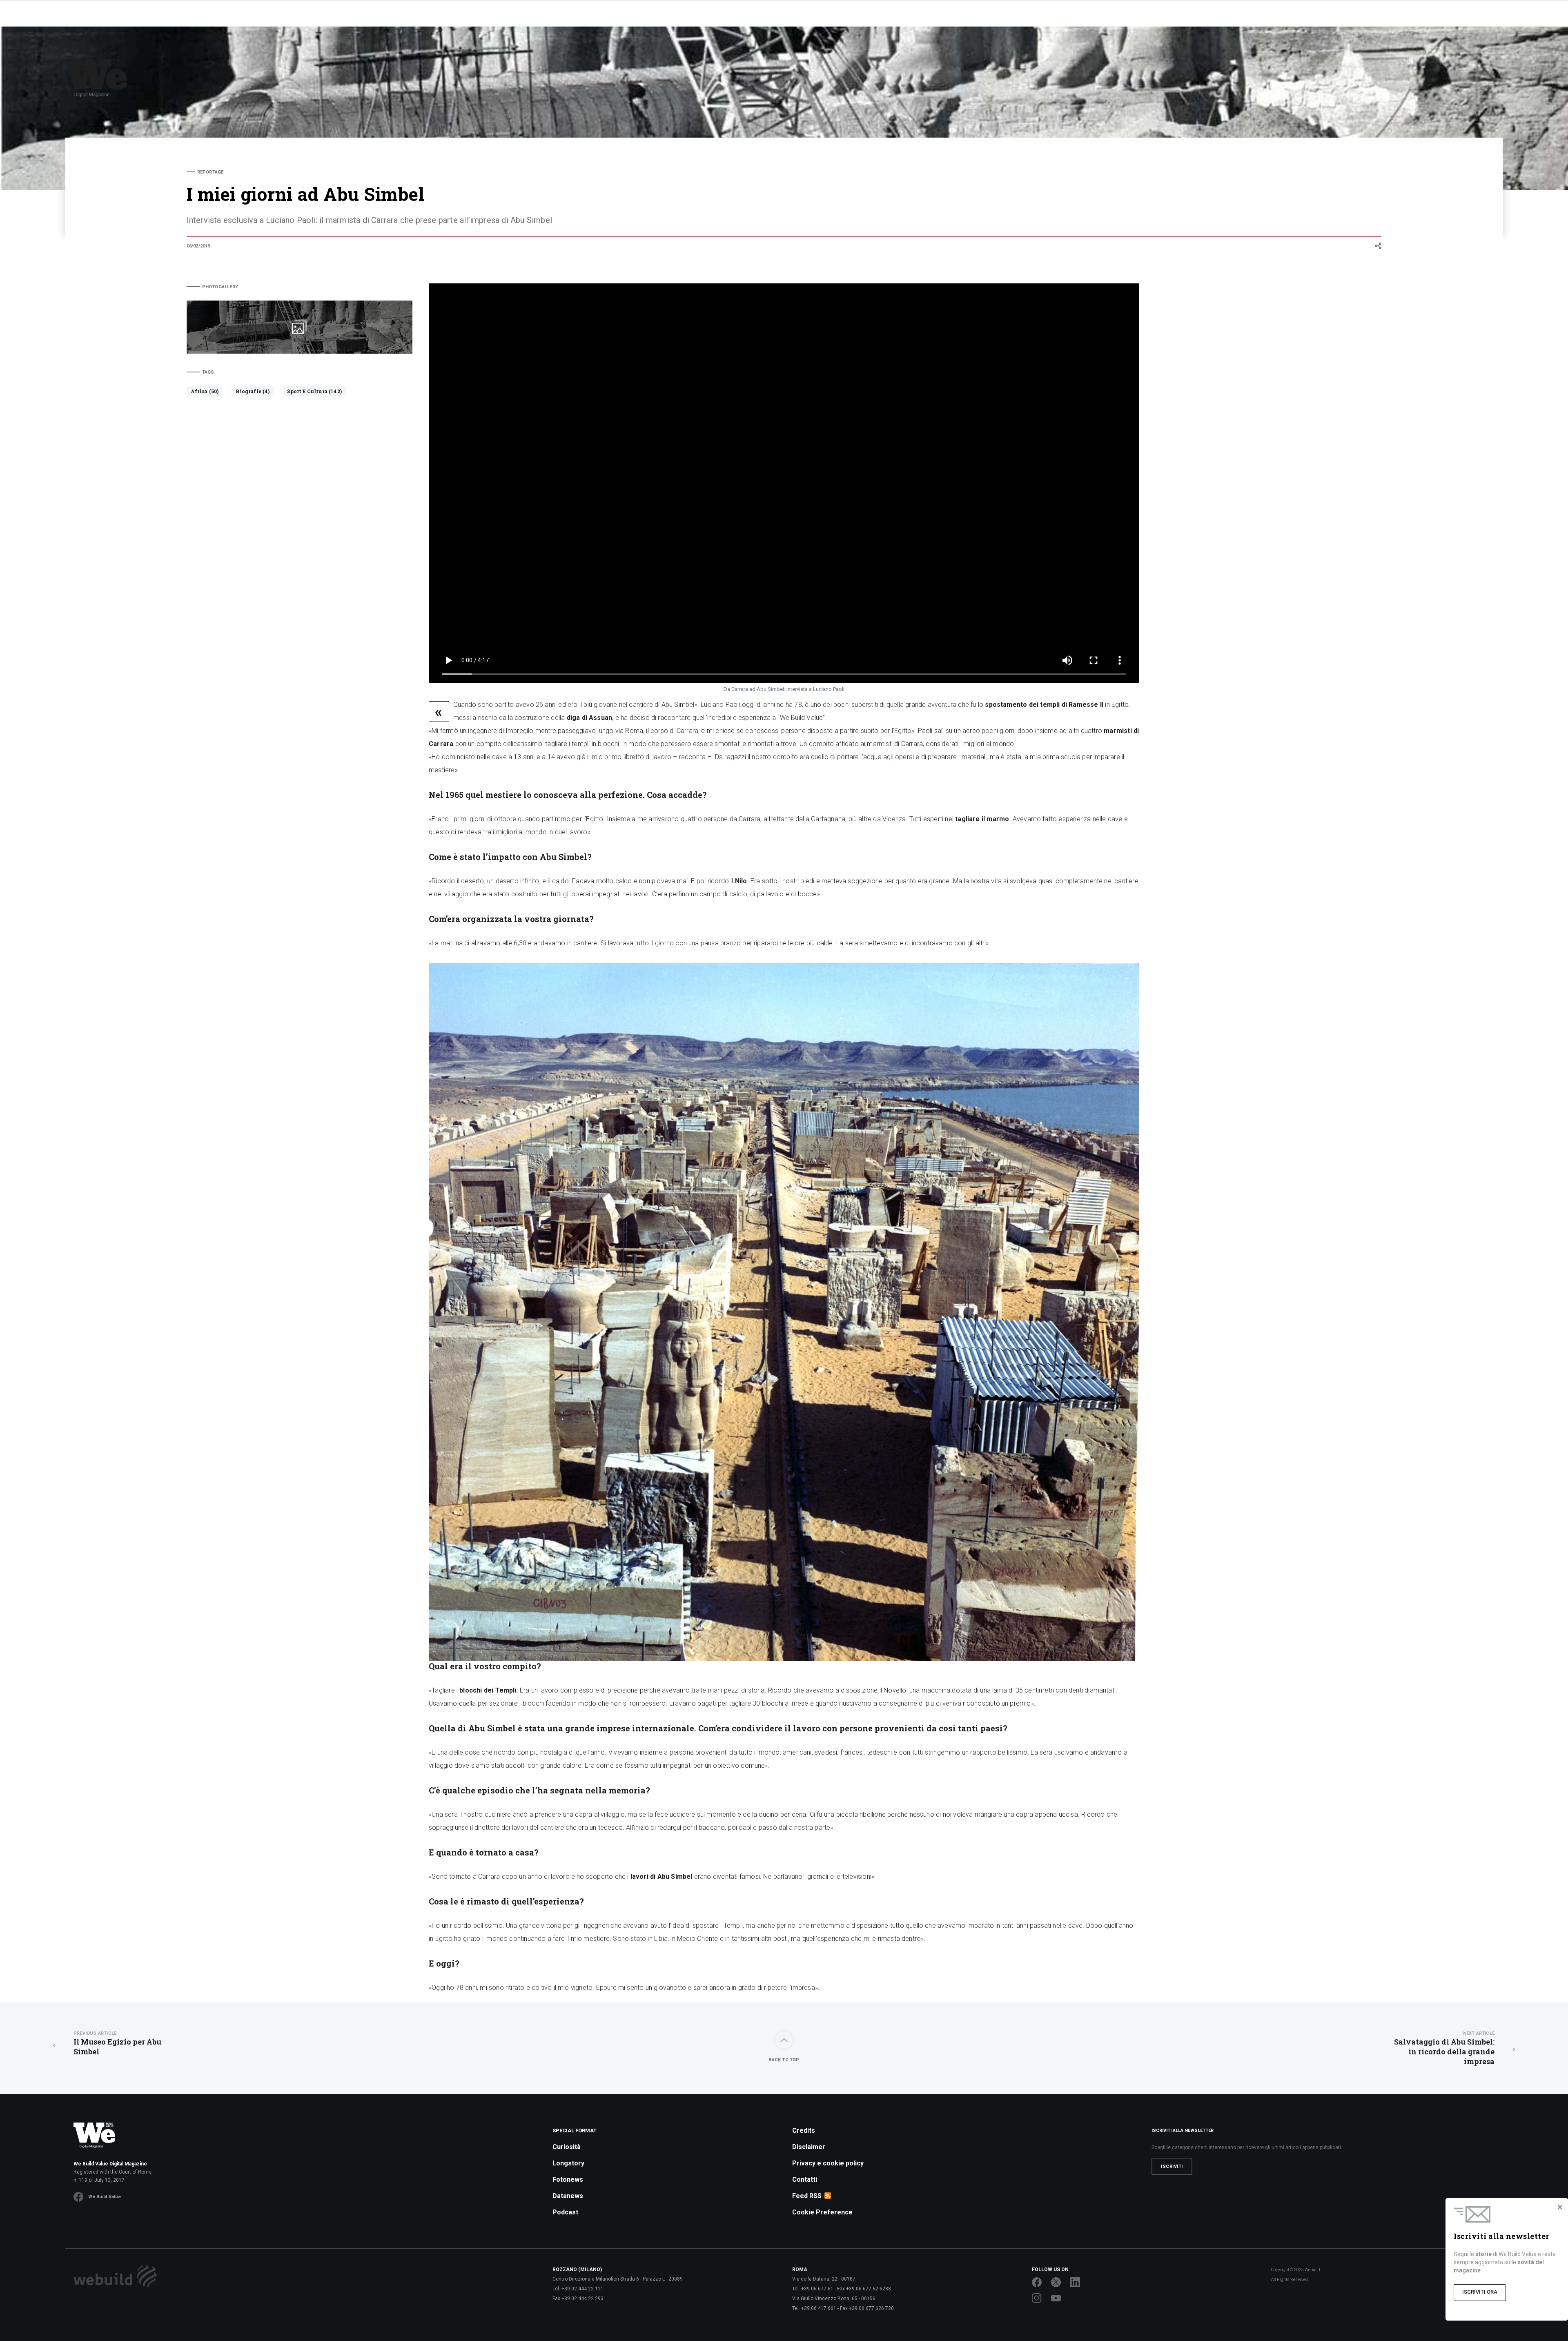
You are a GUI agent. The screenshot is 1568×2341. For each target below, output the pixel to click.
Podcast (565, 2212)
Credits (804, 2131)
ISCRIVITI (1172, 2166)
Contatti (805, 2180)
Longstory (568, 2163)
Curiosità (567, 2147)
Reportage (210, 172)
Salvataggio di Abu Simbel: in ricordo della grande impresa (1444, 2048)
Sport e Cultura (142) (314, 391)
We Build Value (105, 2197)
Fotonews (568, 2180)
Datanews (568, 2196)
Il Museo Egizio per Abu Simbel (117, 2044)
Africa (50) (205, 391)
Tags (208, 372)
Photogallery (220, 287)
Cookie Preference (822, 2212)
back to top (784, 2060)
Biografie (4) (253, 391)
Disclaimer (809, 2147)
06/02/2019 (198, 246)
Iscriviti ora (1480, 2292)
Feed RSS (807, 2196)
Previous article (95, 2033)
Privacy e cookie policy (828, 2163)
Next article (1479, 2033)
